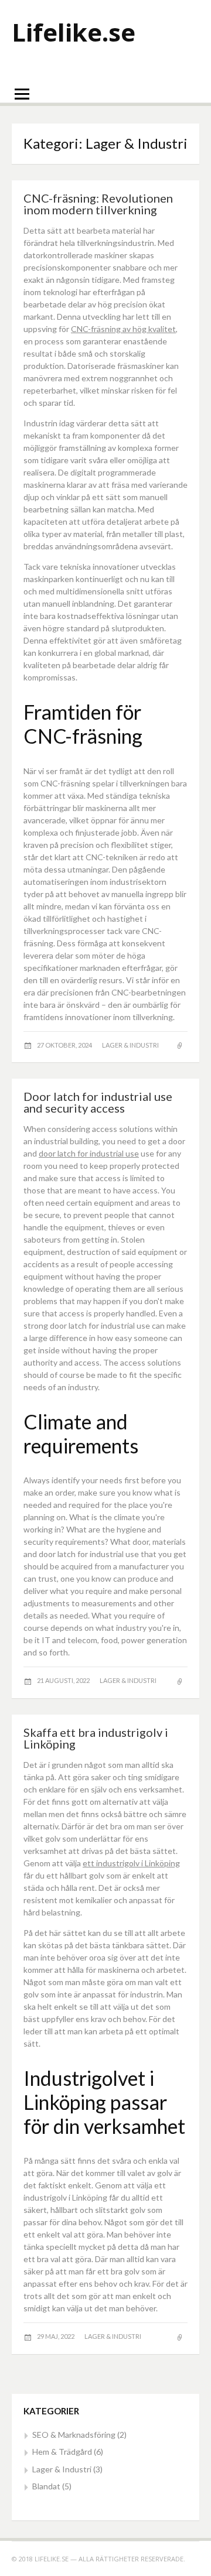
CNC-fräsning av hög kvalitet (123, 329)
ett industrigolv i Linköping (131, 1863)
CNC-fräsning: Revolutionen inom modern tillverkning (98, 204)
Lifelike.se (74, 32)
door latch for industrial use (89, 1153)
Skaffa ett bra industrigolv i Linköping (96, 1738)
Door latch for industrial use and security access (98, 1102)
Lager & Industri (130, 1045)
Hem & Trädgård (62, 2452)
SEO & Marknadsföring (74, 2435)
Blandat (46, 2486)
